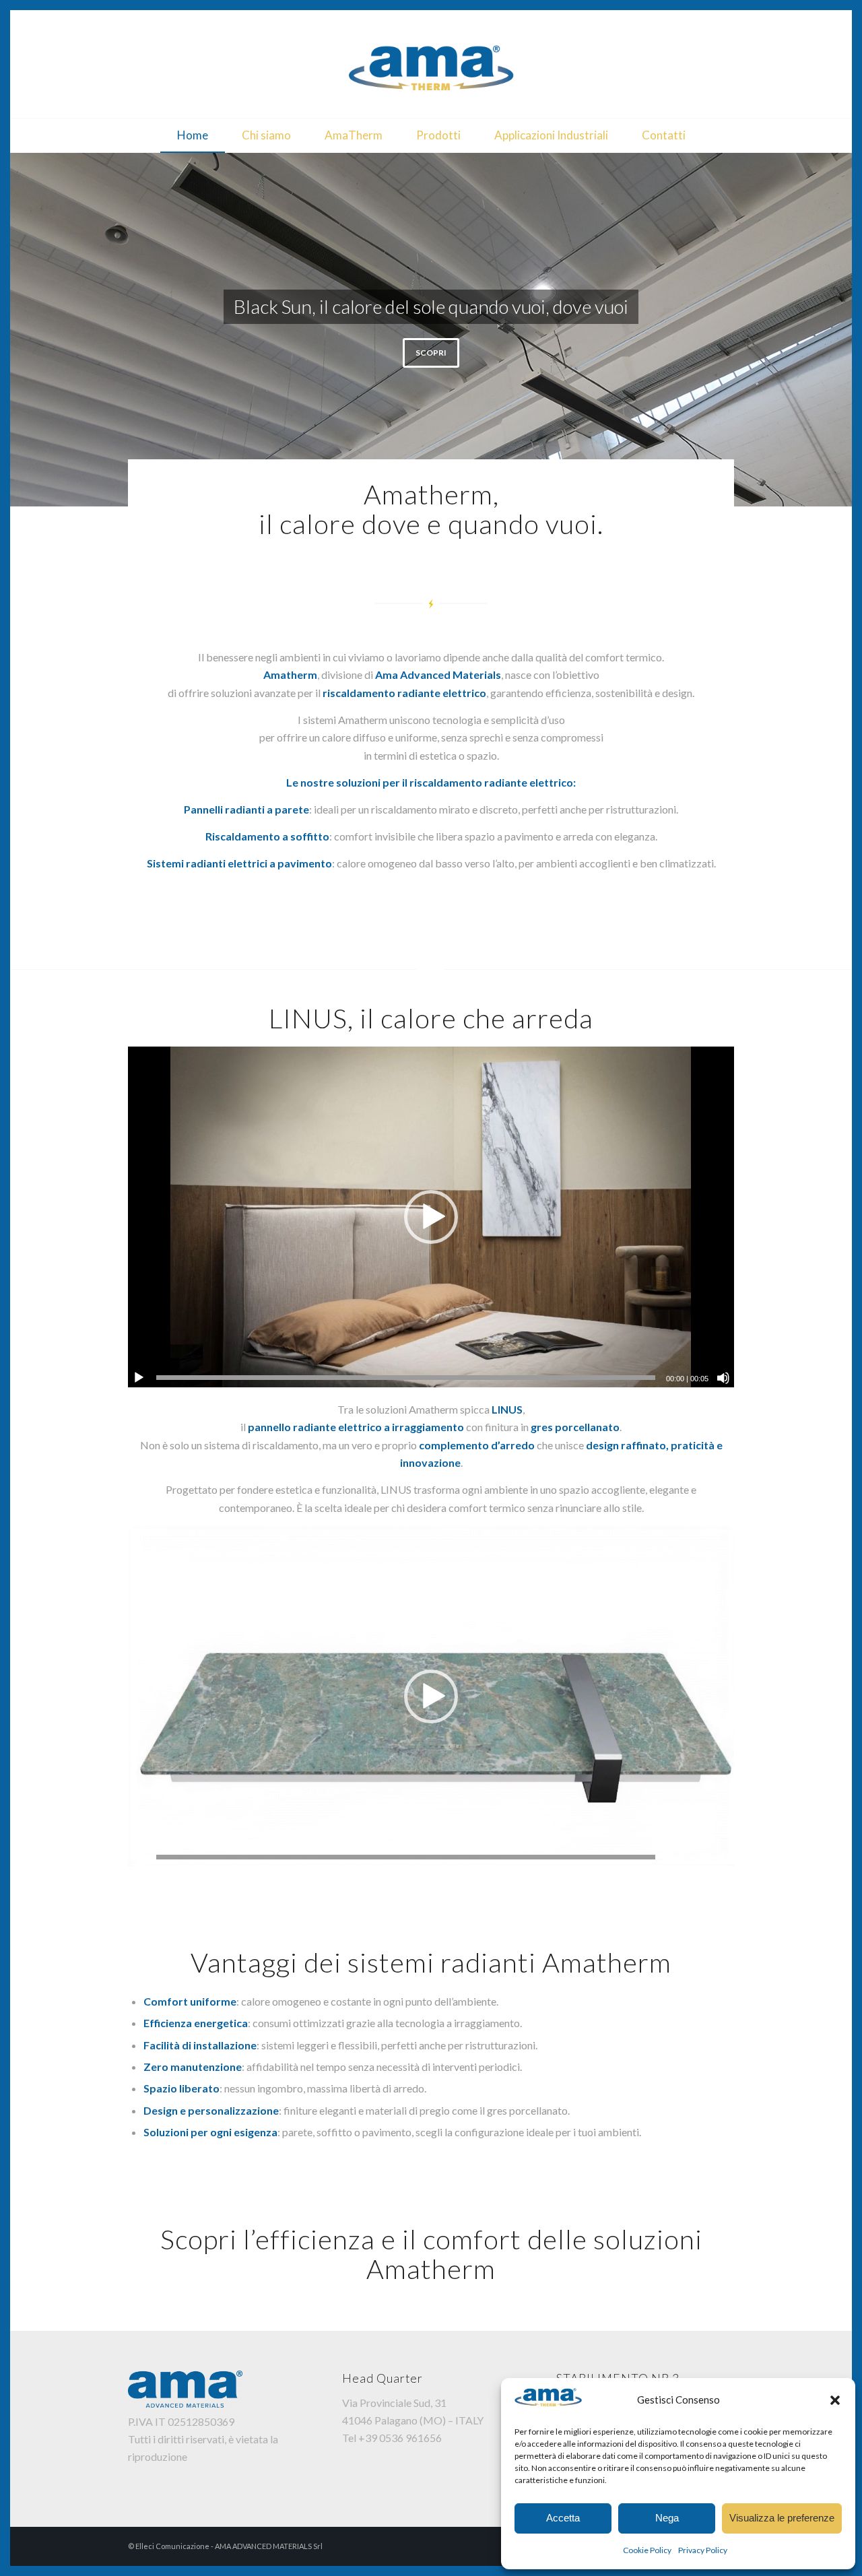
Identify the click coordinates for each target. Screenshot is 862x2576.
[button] (835, 2400)
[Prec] (22, 330)
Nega (667, 2518)
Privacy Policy (703, 2550)
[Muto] (723, 1378)
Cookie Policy (647, 2550)
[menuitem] (193, 135)
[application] (431, 1217)
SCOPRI (431, 345)
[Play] (139, 1378)
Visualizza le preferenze (782, 2518)
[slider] (406, 1378)
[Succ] (840, 330)
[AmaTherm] (431, 64)
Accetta (563, 2518)
